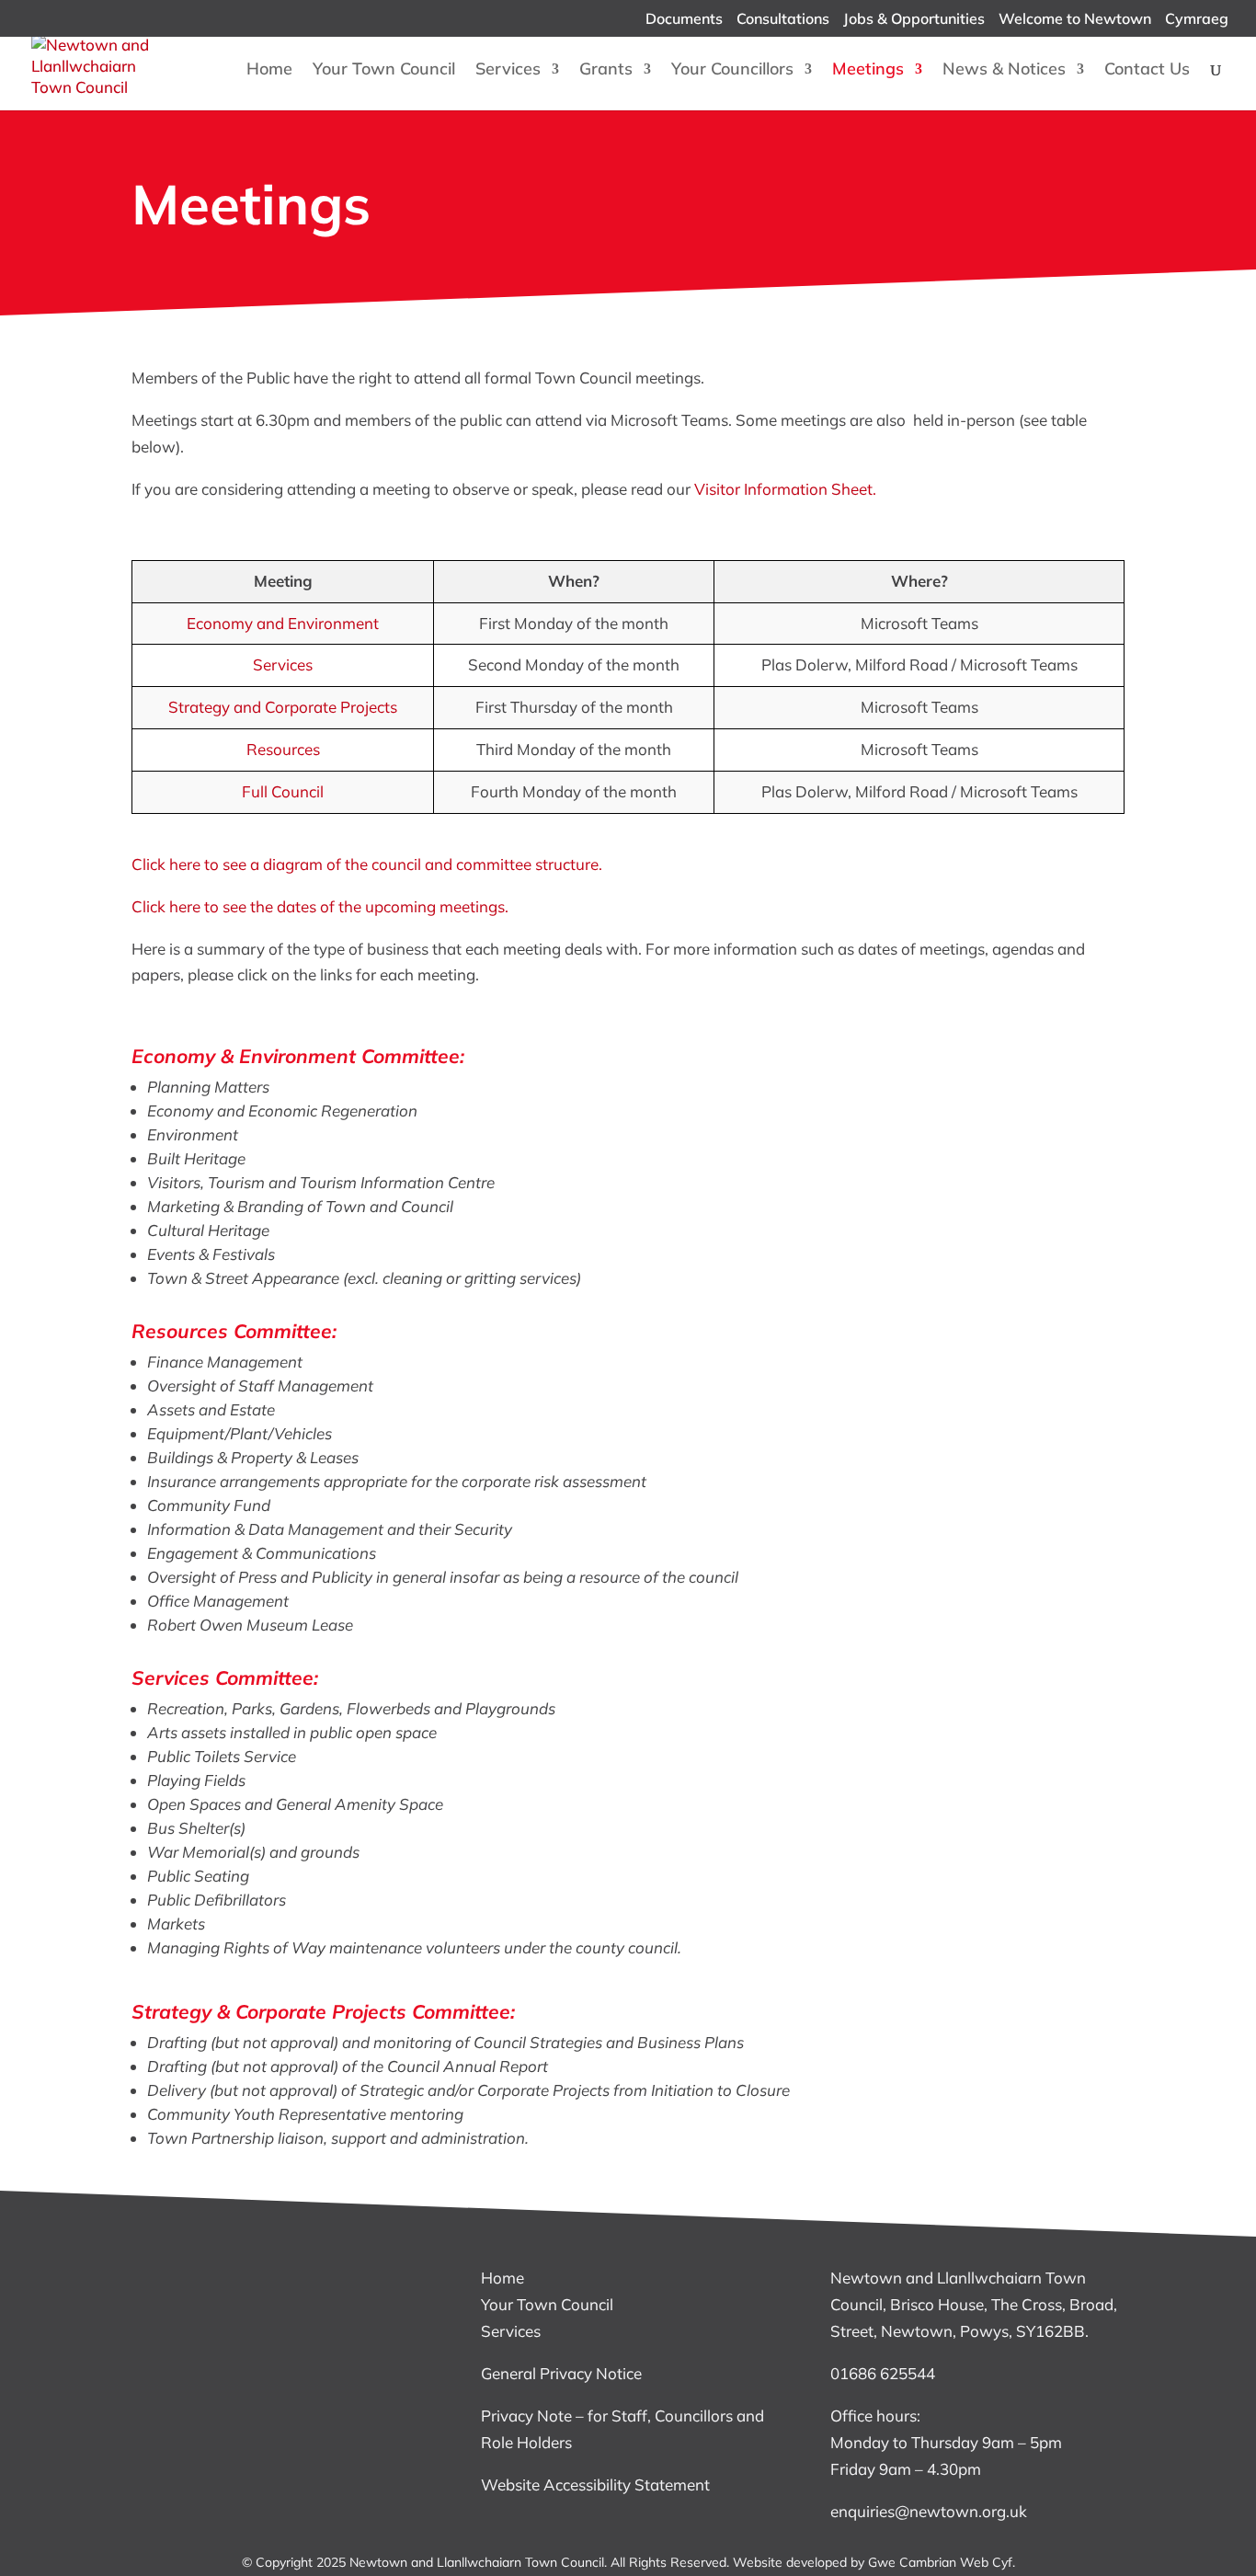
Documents (684, 19)
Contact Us (1147, 71)
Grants (606, 71)
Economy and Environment (283, 623)
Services (508, 71)
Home (269, 71)
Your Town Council (384, 71)
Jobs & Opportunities (914, 19)
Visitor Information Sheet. (783, 489)
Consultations (783, 19)
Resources (283, 749)
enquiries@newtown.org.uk (929, 2511)
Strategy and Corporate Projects (283, 707)
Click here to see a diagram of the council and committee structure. (367, 864)
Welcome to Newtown (1075, 19)
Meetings (868, 71)
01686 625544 (883, 2373)
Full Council (283, 791)
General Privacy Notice (561, 2373)
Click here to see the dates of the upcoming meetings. (320, 906)
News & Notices (1004, 71)
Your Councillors (732, 71)
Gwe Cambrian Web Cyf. (942, 2562)
